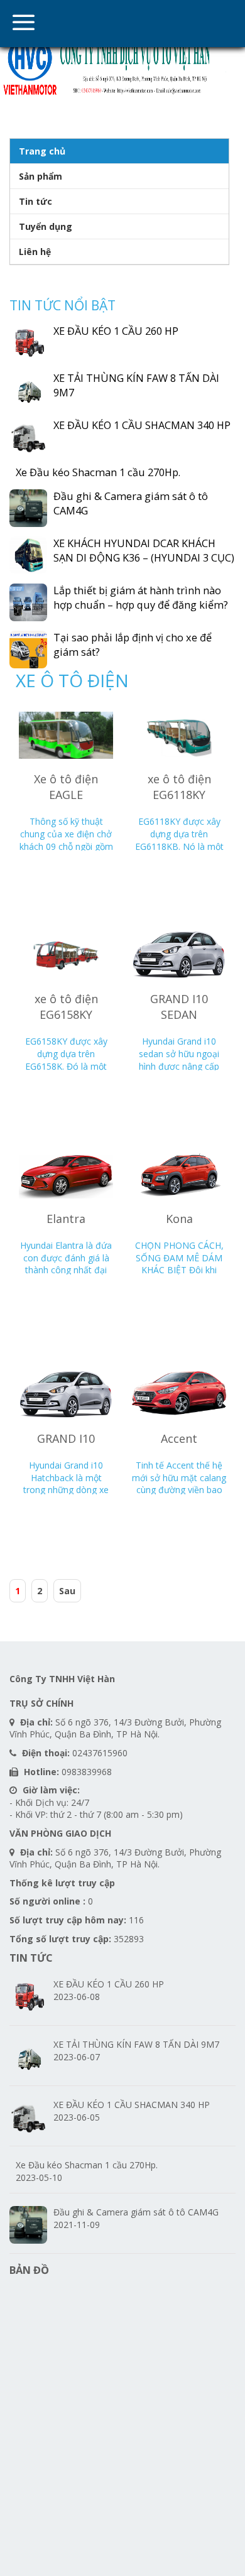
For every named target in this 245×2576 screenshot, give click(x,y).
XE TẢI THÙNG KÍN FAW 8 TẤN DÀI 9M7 (136, 2044)
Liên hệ (35, 252)
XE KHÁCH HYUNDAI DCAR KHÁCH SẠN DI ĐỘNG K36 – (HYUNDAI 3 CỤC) (144, 551)
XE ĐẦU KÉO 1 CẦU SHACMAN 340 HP (142, 425)
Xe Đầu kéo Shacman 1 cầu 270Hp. (98, 472)
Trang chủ (42, 151)
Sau (67, 1591)
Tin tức (35, 201)
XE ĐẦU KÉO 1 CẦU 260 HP (116, 331)
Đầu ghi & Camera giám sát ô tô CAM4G (136, 2212)
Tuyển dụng (46, 226)
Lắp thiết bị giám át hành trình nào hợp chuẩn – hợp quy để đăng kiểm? (141, 598)
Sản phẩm (41, 176)
